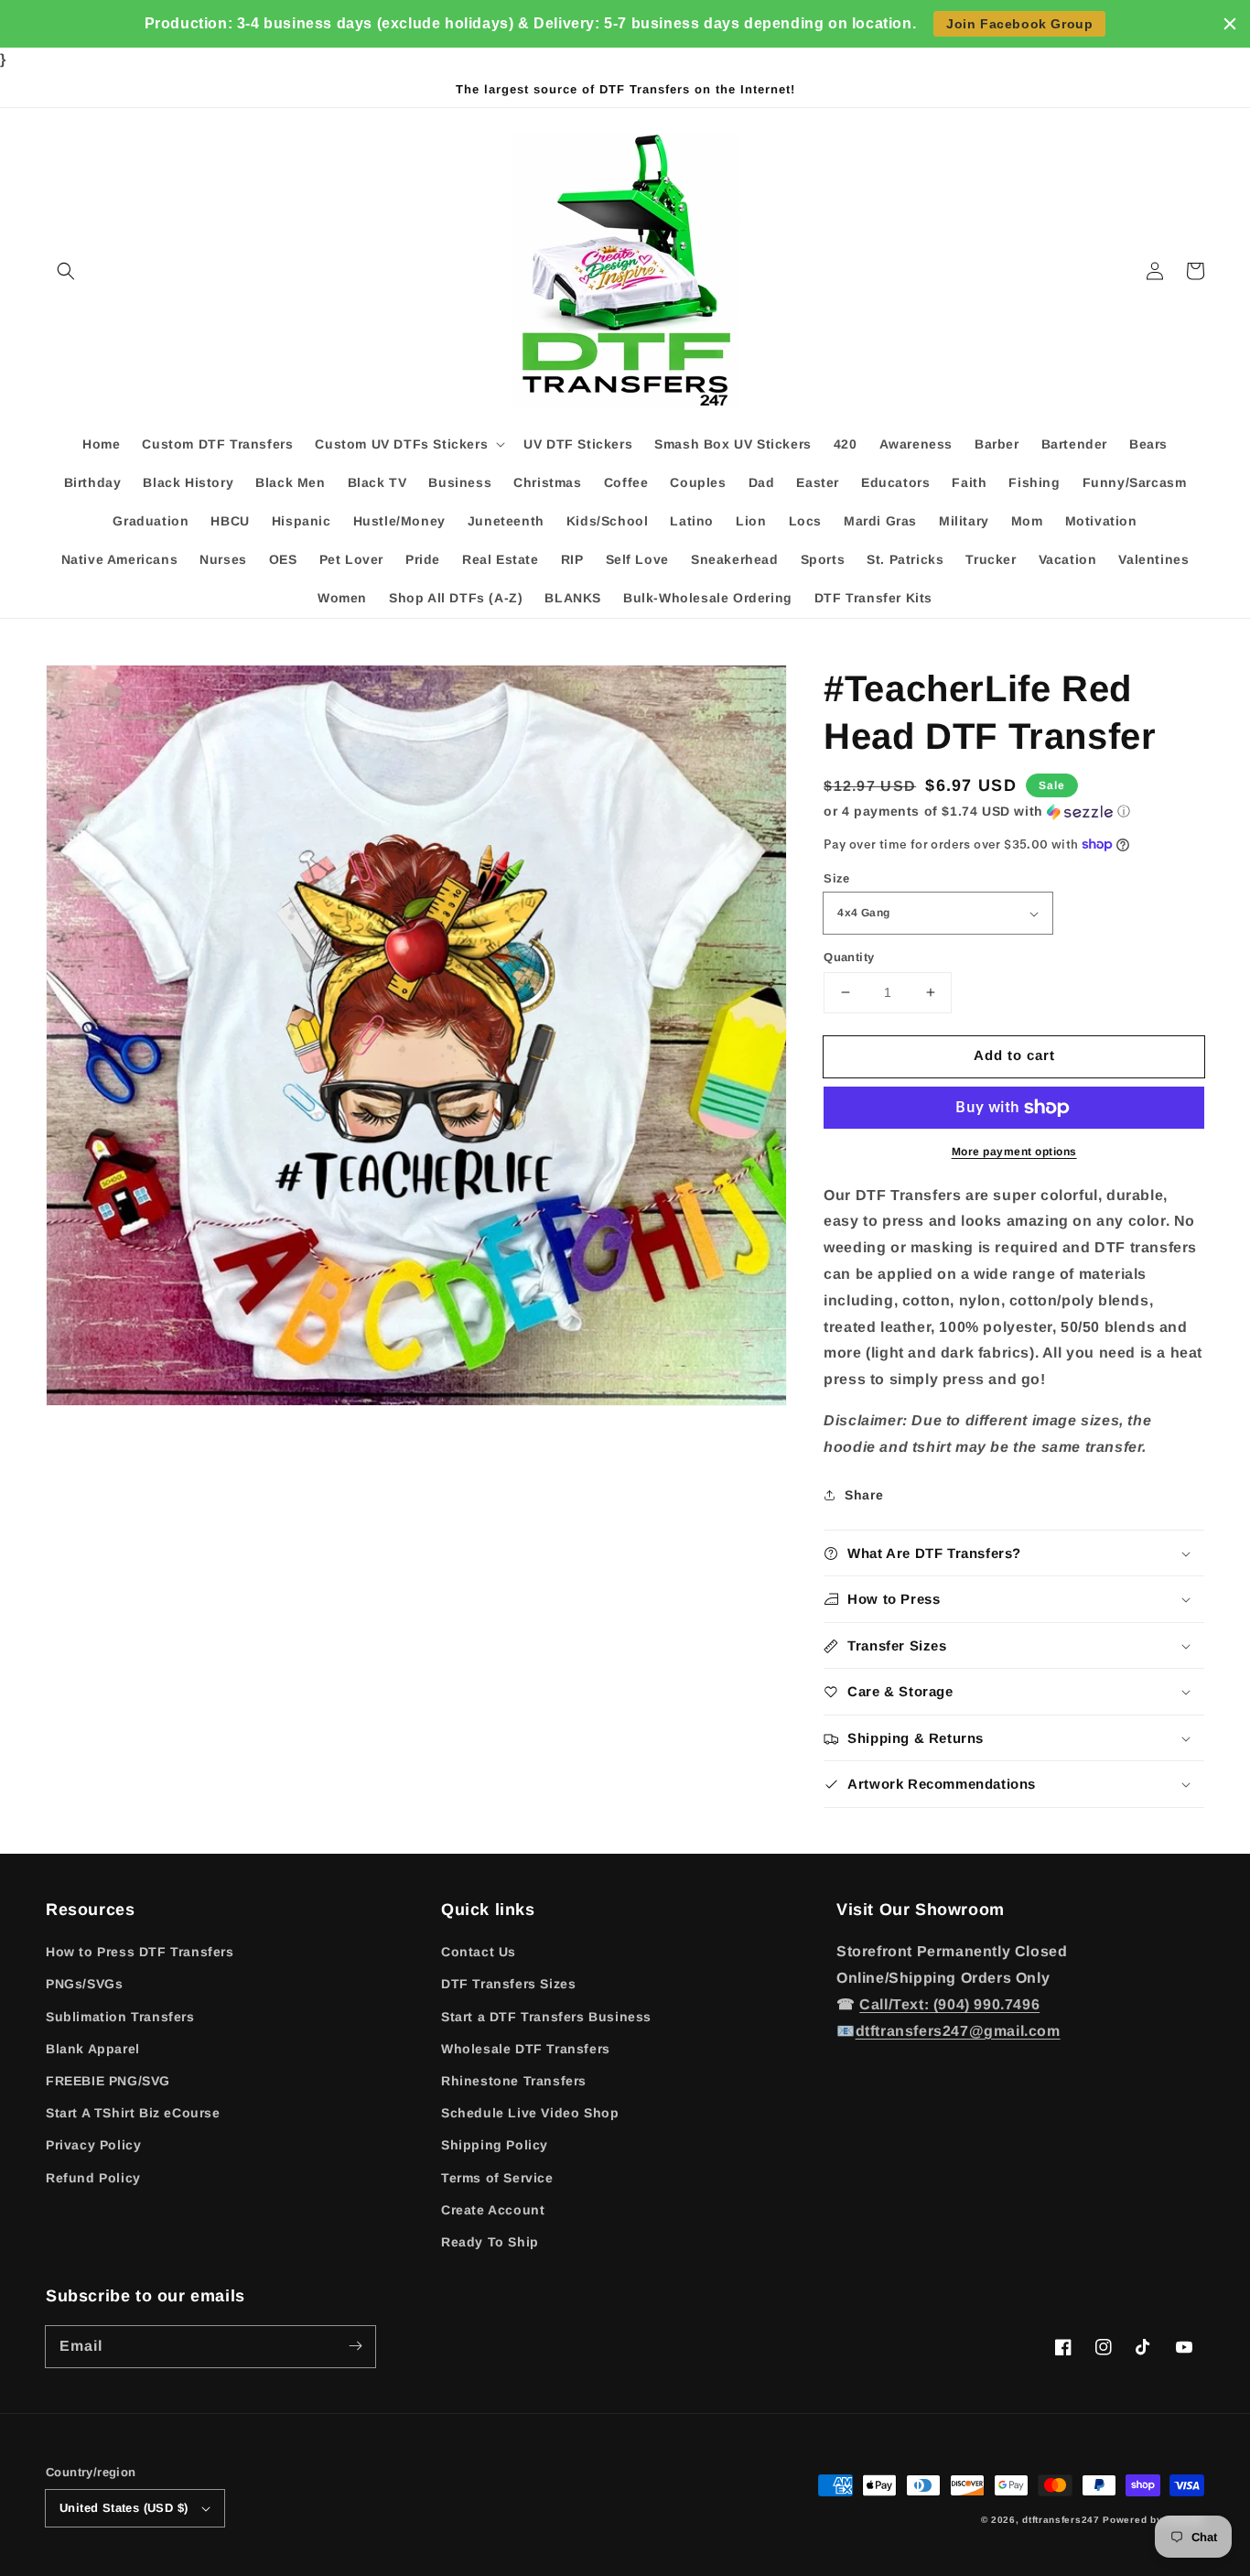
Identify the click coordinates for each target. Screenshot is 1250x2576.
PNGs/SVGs (84, 1984)
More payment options (1014, 1152)
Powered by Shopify (1153, 2520)
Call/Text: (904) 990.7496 (949, 2004)
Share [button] (864, 1495)
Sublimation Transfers (120, 2017)
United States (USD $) (124, 2508)
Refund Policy (93, 2178)
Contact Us (479, 1952)
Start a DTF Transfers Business (546, 2017)
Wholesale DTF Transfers (526, 2049)
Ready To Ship (490, 2242)
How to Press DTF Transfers (140, 1952)
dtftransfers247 (1061, 2520)
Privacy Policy (93, 2145)
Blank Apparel (93, 2049)
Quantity (849, 957)
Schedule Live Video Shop (530, 2113)
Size (837, 878)
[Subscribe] (355, 2346)
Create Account (493, 2210)
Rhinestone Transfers (514, 2081)
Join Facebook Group (1019, 24)
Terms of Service (497, 2178)
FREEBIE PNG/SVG (108, 2081)
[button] (66, 271)
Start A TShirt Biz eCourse (133, 2113)
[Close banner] (1230, 24)
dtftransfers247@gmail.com (958, 2031)
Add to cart (1014, 1055)
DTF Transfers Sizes (508, 1984)
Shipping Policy (495, 2145)
